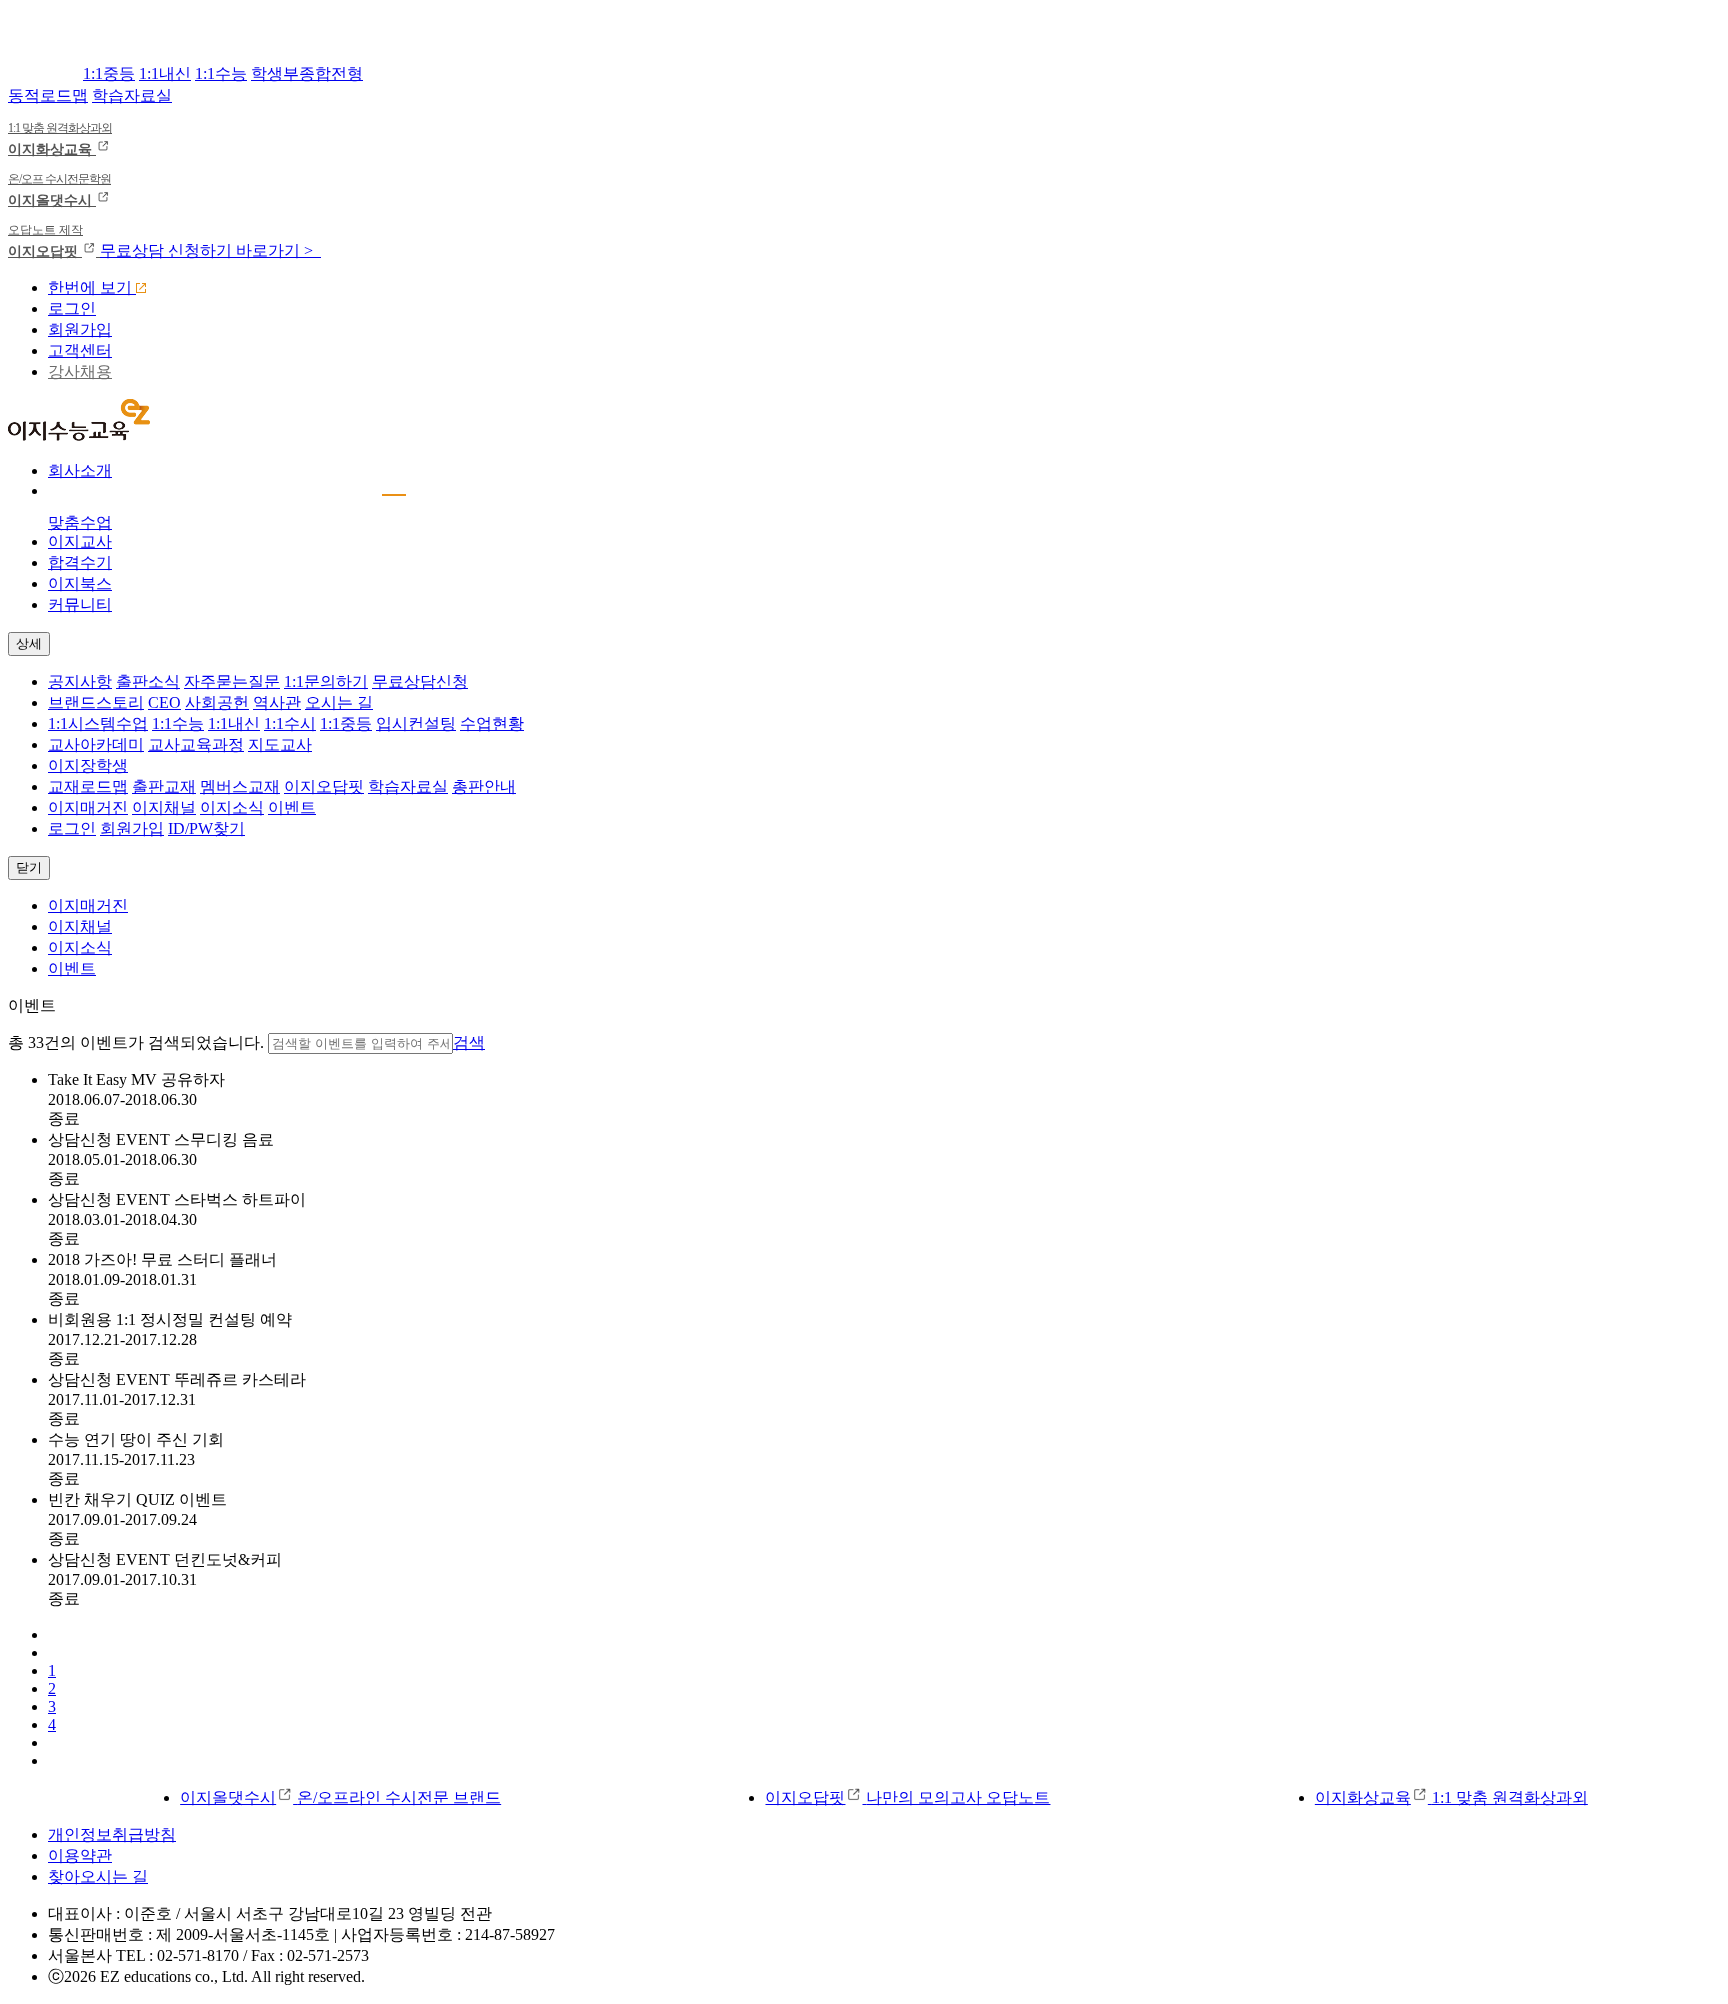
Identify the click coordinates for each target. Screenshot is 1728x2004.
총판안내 (484, 786)
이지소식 (232, 807)
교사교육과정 (196, 744)
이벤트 (292, 807)
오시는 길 (339, 702)
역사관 (277, 702)
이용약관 (80, 1855)
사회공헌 (217, 702)
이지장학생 (88, 765)
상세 (29, 643)
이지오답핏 (324, 786)
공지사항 (80, 681)
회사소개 (80, 470)
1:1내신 (165, 73)
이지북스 (80, 583)
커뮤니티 (80, 604)
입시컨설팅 (416, 723)
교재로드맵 (88, 786)
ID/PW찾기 (206, 828)
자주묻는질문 (232, 681)
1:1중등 (109, 73)
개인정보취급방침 (112, 1834)
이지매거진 (88, 807)
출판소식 (148, 681)
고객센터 (80, 350)
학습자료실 (132, 95)
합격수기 (80, 562)
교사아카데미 (96, 744)
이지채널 (164, 807)
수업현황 (492, 723)
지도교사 (280, 744)
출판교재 (164, 786)
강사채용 (80, 371)
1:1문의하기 (326, 681)
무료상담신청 (420, 681)
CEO (164, 702)
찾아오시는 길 (98, 1876)
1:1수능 (221, 73)
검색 (469, 1042)
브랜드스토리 (96, 702)
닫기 (29, 867)
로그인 (72, 308)
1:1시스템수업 (98, 723)
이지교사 (80, 541)
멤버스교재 (240, 786)
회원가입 (80, 329)
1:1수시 (290, 723)
